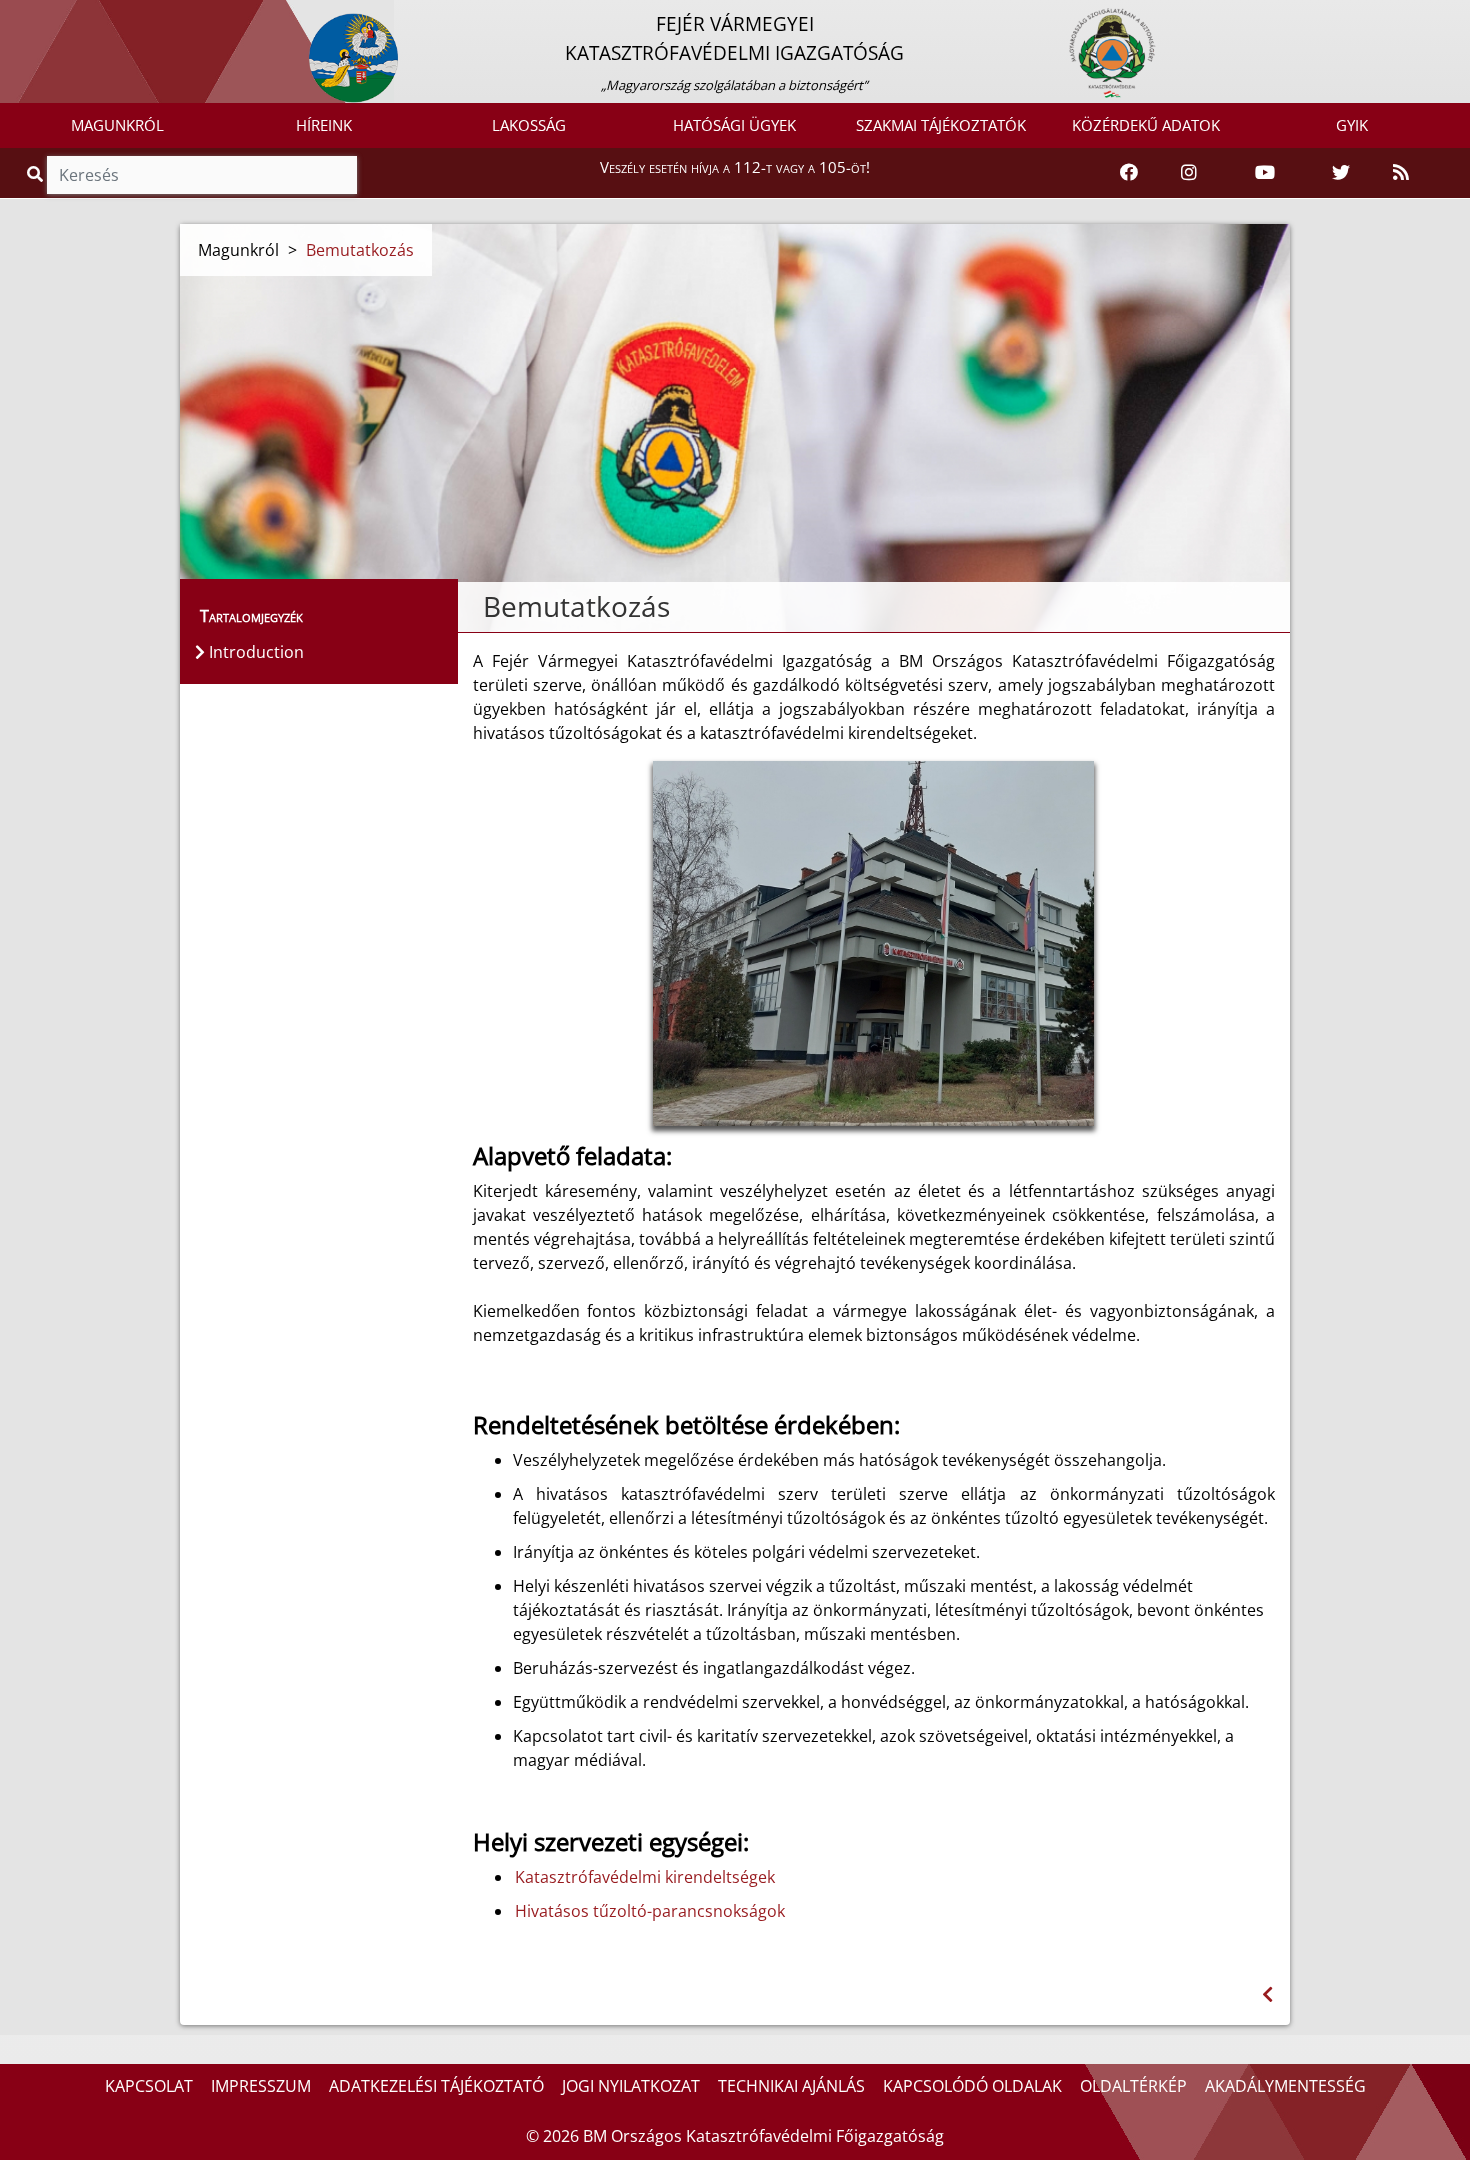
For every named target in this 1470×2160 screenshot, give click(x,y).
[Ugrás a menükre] (15, 17)
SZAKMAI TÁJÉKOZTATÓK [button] (941, 125)
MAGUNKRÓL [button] (117, 125)
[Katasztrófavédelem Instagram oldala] (1189, 173)
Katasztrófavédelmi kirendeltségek (645, 1877)
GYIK (1352, 125)
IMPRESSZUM (261, 2086)
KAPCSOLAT (149, 2086)
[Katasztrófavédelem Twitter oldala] (1341, 173)
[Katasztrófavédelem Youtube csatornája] (1265, 173)
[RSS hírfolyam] (1401, 173)
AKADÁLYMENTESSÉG (1285, 2086)
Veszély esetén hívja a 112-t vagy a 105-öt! (735, 167)
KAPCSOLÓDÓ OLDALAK (972, 2086)
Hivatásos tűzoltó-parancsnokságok (650, 1911)
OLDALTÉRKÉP (1133, 2086)
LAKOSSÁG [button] (529, 125)
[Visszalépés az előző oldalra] (1267, 1994)
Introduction (254, 652)
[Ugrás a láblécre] (59, 17)
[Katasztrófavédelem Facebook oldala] (1129, 173)
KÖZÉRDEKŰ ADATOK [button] (1146, 125)
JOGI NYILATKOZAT (631, 2086)
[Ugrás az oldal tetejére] (481, 607)
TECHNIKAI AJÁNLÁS (791, 2086)
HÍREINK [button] (324, 125)
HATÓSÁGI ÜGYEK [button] (734, 125)
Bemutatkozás (360, 250)
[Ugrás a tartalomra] (37, 17)
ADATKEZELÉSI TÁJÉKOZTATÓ (436, 2086)
